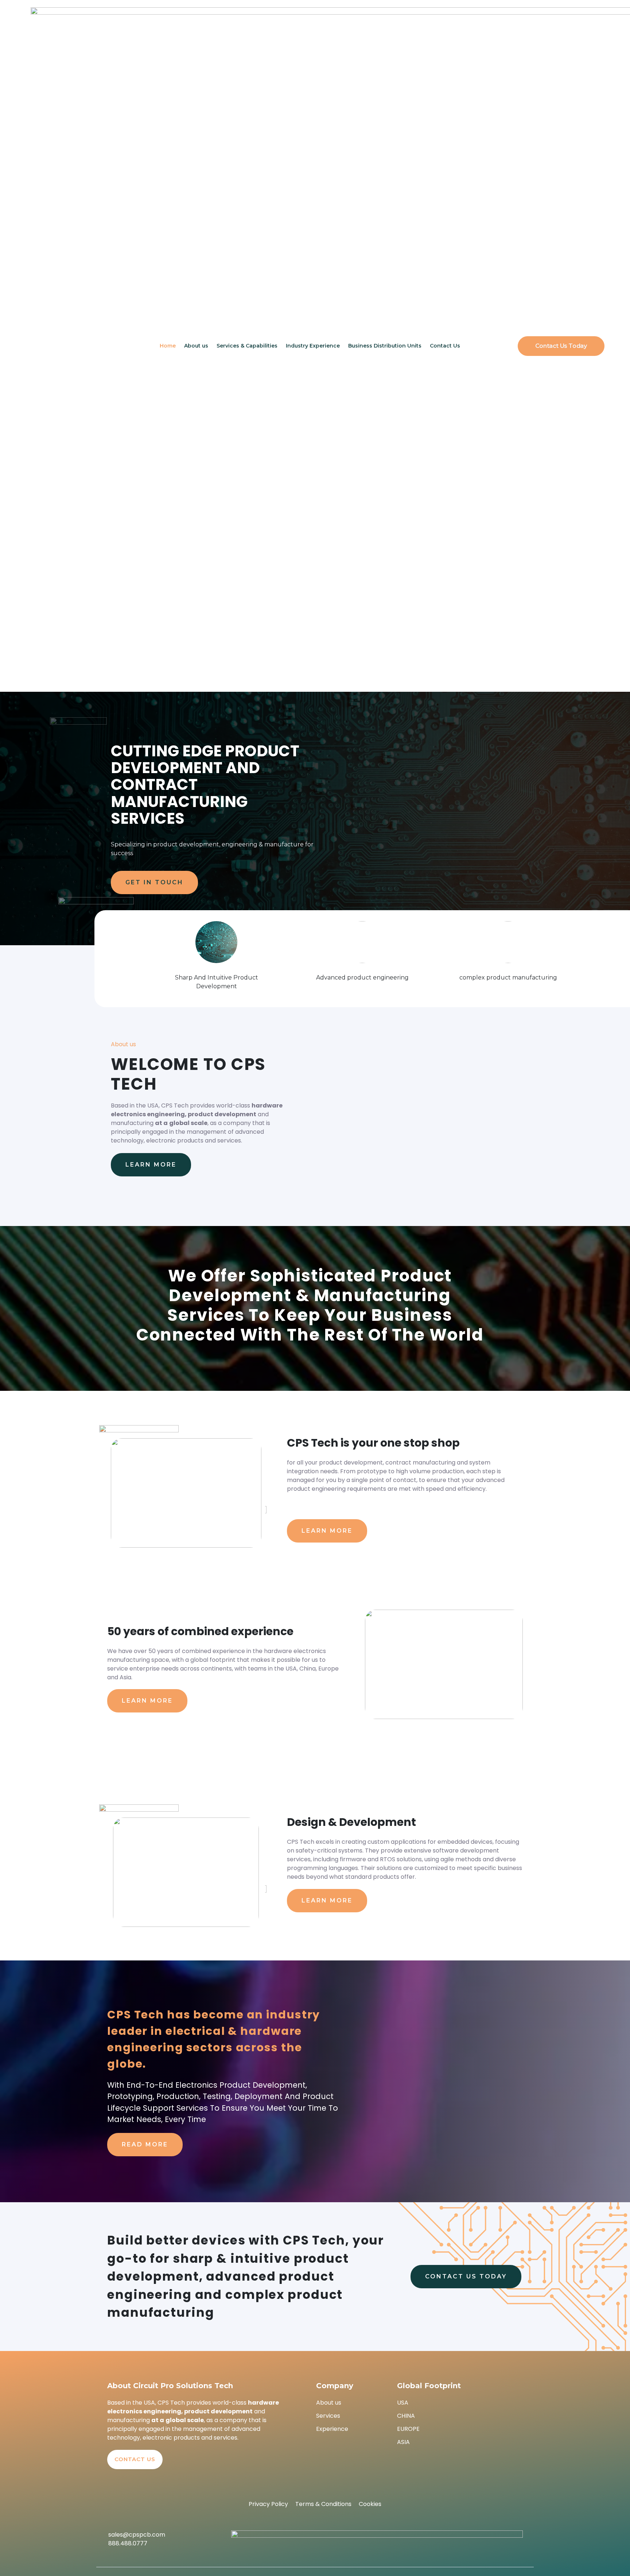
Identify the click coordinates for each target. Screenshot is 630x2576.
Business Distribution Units (385, 346)
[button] (561, 346)
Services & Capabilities (247, 346)
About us (196, 346)
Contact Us (445, 346)
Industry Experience (313, 346)
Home (168, 346)
